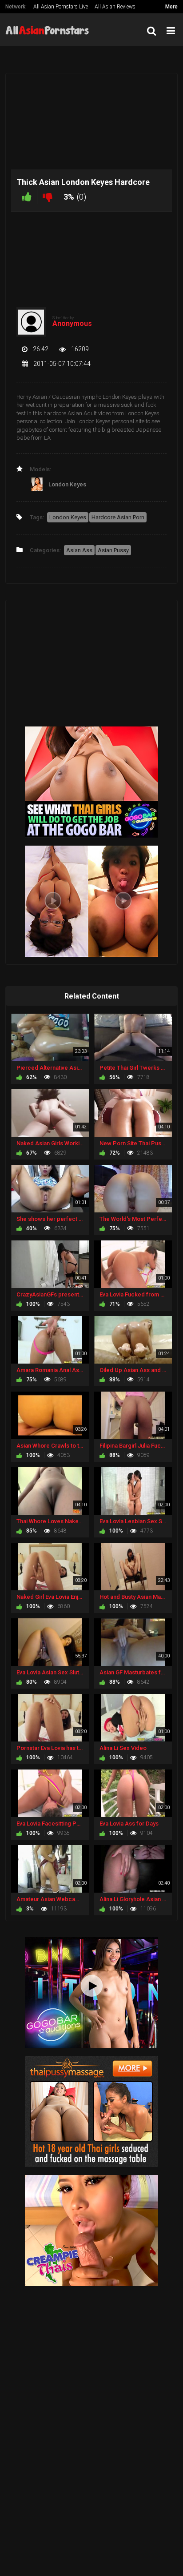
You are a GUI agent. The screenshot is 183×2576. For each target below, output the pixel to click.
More (171, 7)
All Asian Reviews (115, 7)
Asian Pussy (113, 550)
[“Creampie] (91, 2230)
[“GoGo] (91, 1992)
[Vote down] (48, 197)
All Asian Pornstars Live (61, 7)
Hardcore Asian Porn (118, 517)
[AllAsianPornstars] (50, 30)
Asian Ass (79, 550)
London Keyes (68, 517)
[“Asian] (91, 2111)
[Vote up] (27, 197)
